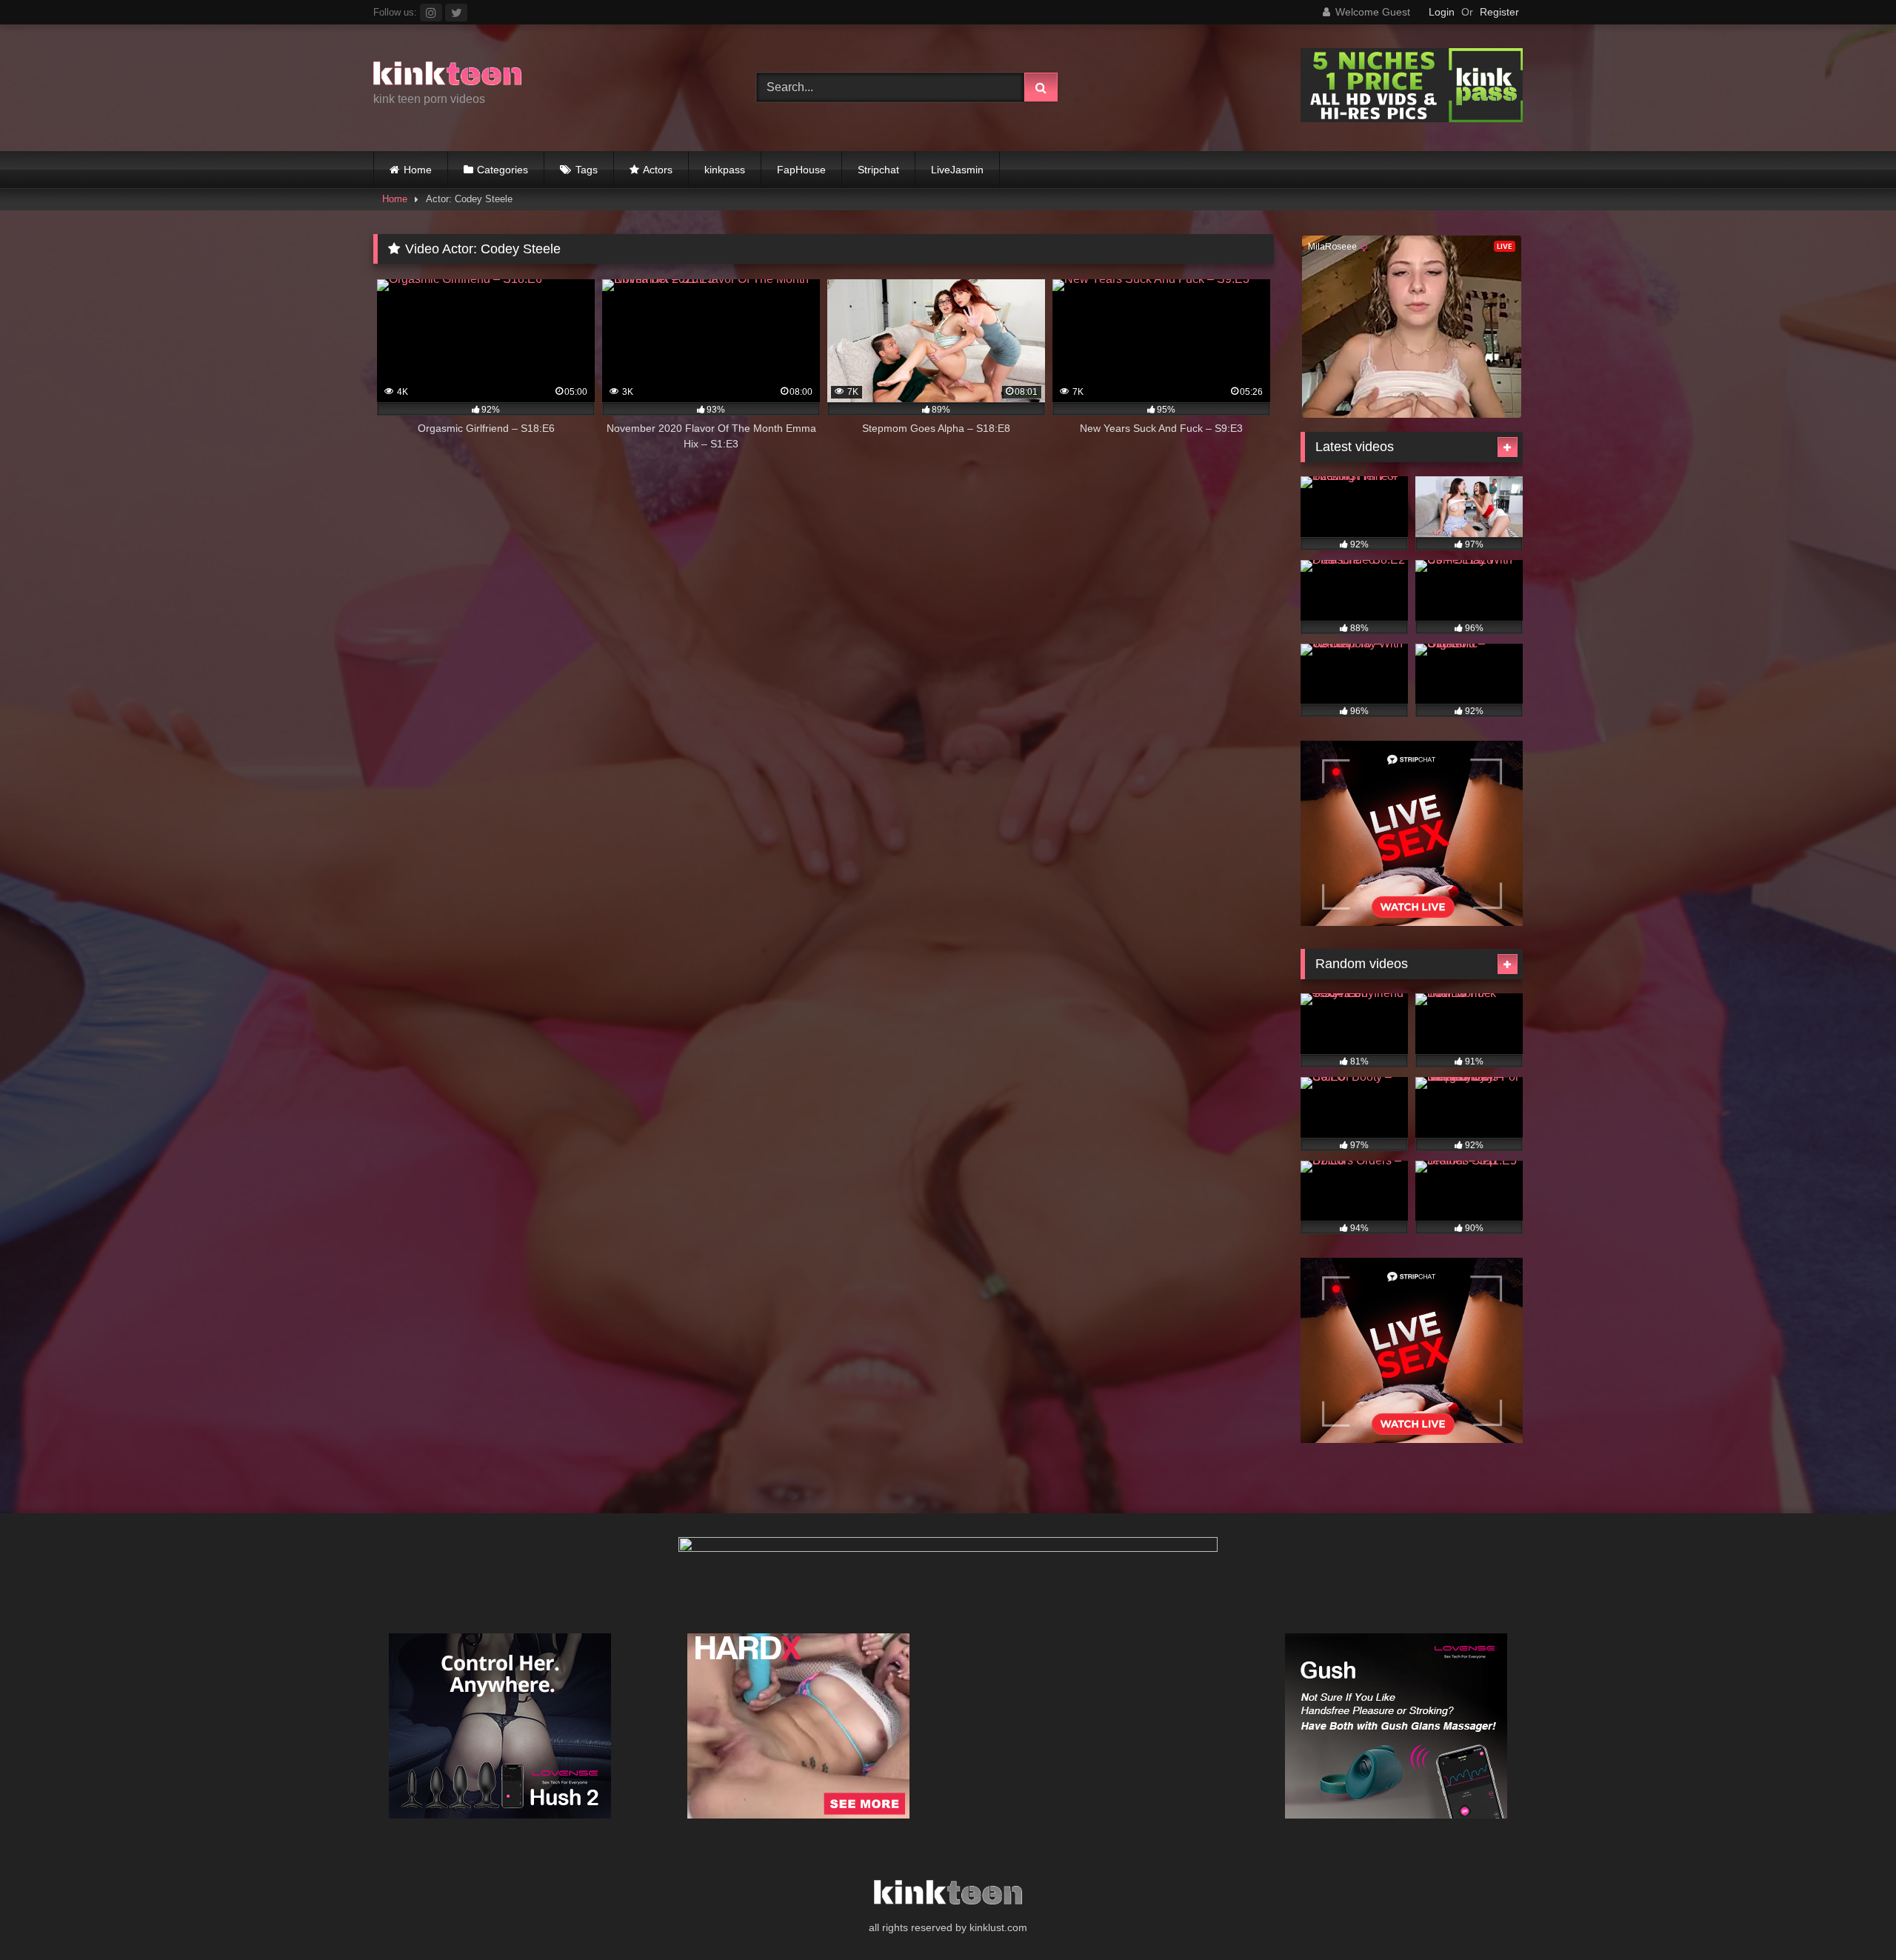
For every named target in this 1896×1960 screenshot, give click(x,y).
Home (418, 170)
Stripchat (878, 170)
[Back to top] (1850, 1916)
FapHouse (801, 170)
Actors (658, 170)
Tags (587, 170)
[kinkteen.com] (447, 76)
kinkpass (725, 170)
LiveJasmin (957, 170)
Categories (503, 170)
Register (1499, 12)
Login (1442, 12)
